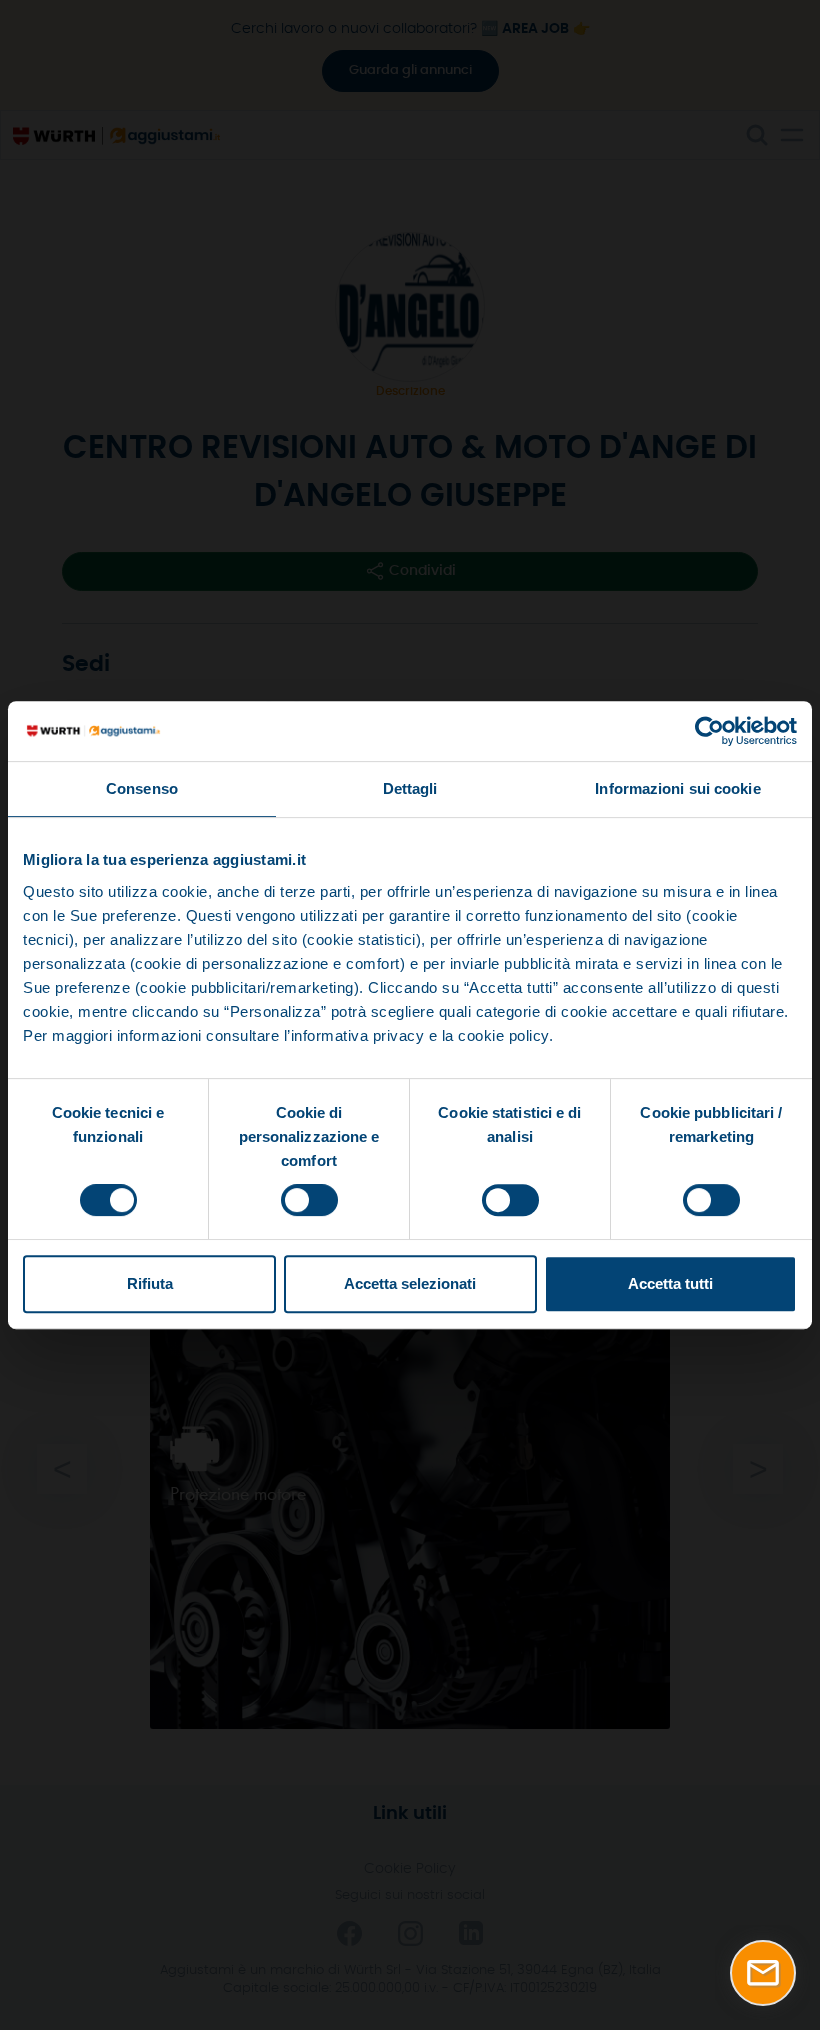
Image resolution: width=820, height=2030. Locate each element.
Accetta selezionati (410, 1283)
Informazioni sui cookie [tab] (677, 788)
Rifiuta (150, 1283)
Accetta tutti (670, 1283)
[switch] (309, 1200)
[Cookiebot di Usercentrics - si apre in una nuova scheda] (709, 731)
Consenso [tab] (142, 788)
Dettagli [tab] (410, 788)
